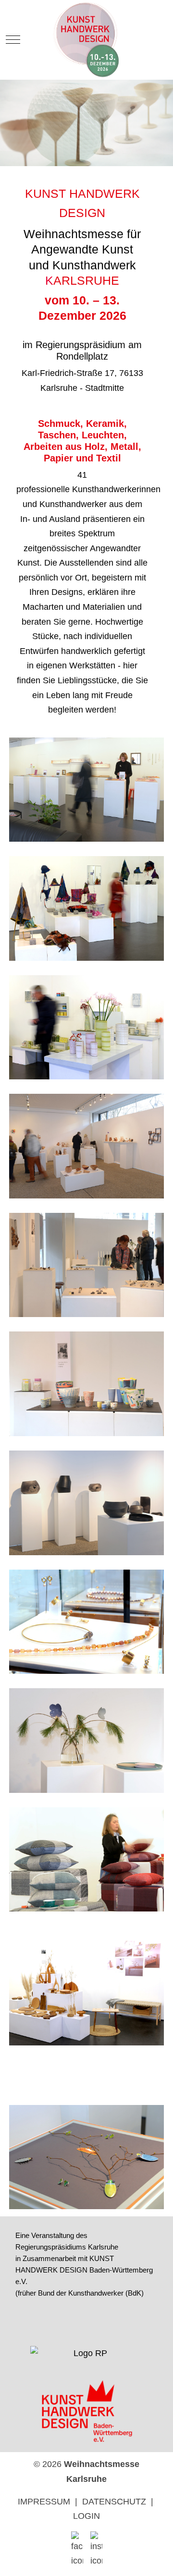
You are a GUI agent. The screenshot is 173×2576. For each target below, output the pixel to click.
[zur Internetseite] (87, 2358)
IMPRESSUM (44, 2502)
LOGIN (86, 2516)
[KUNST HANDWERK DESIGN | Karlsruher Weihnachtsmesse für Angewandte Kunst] (86, 40)
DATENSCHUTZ (114, 2502)
